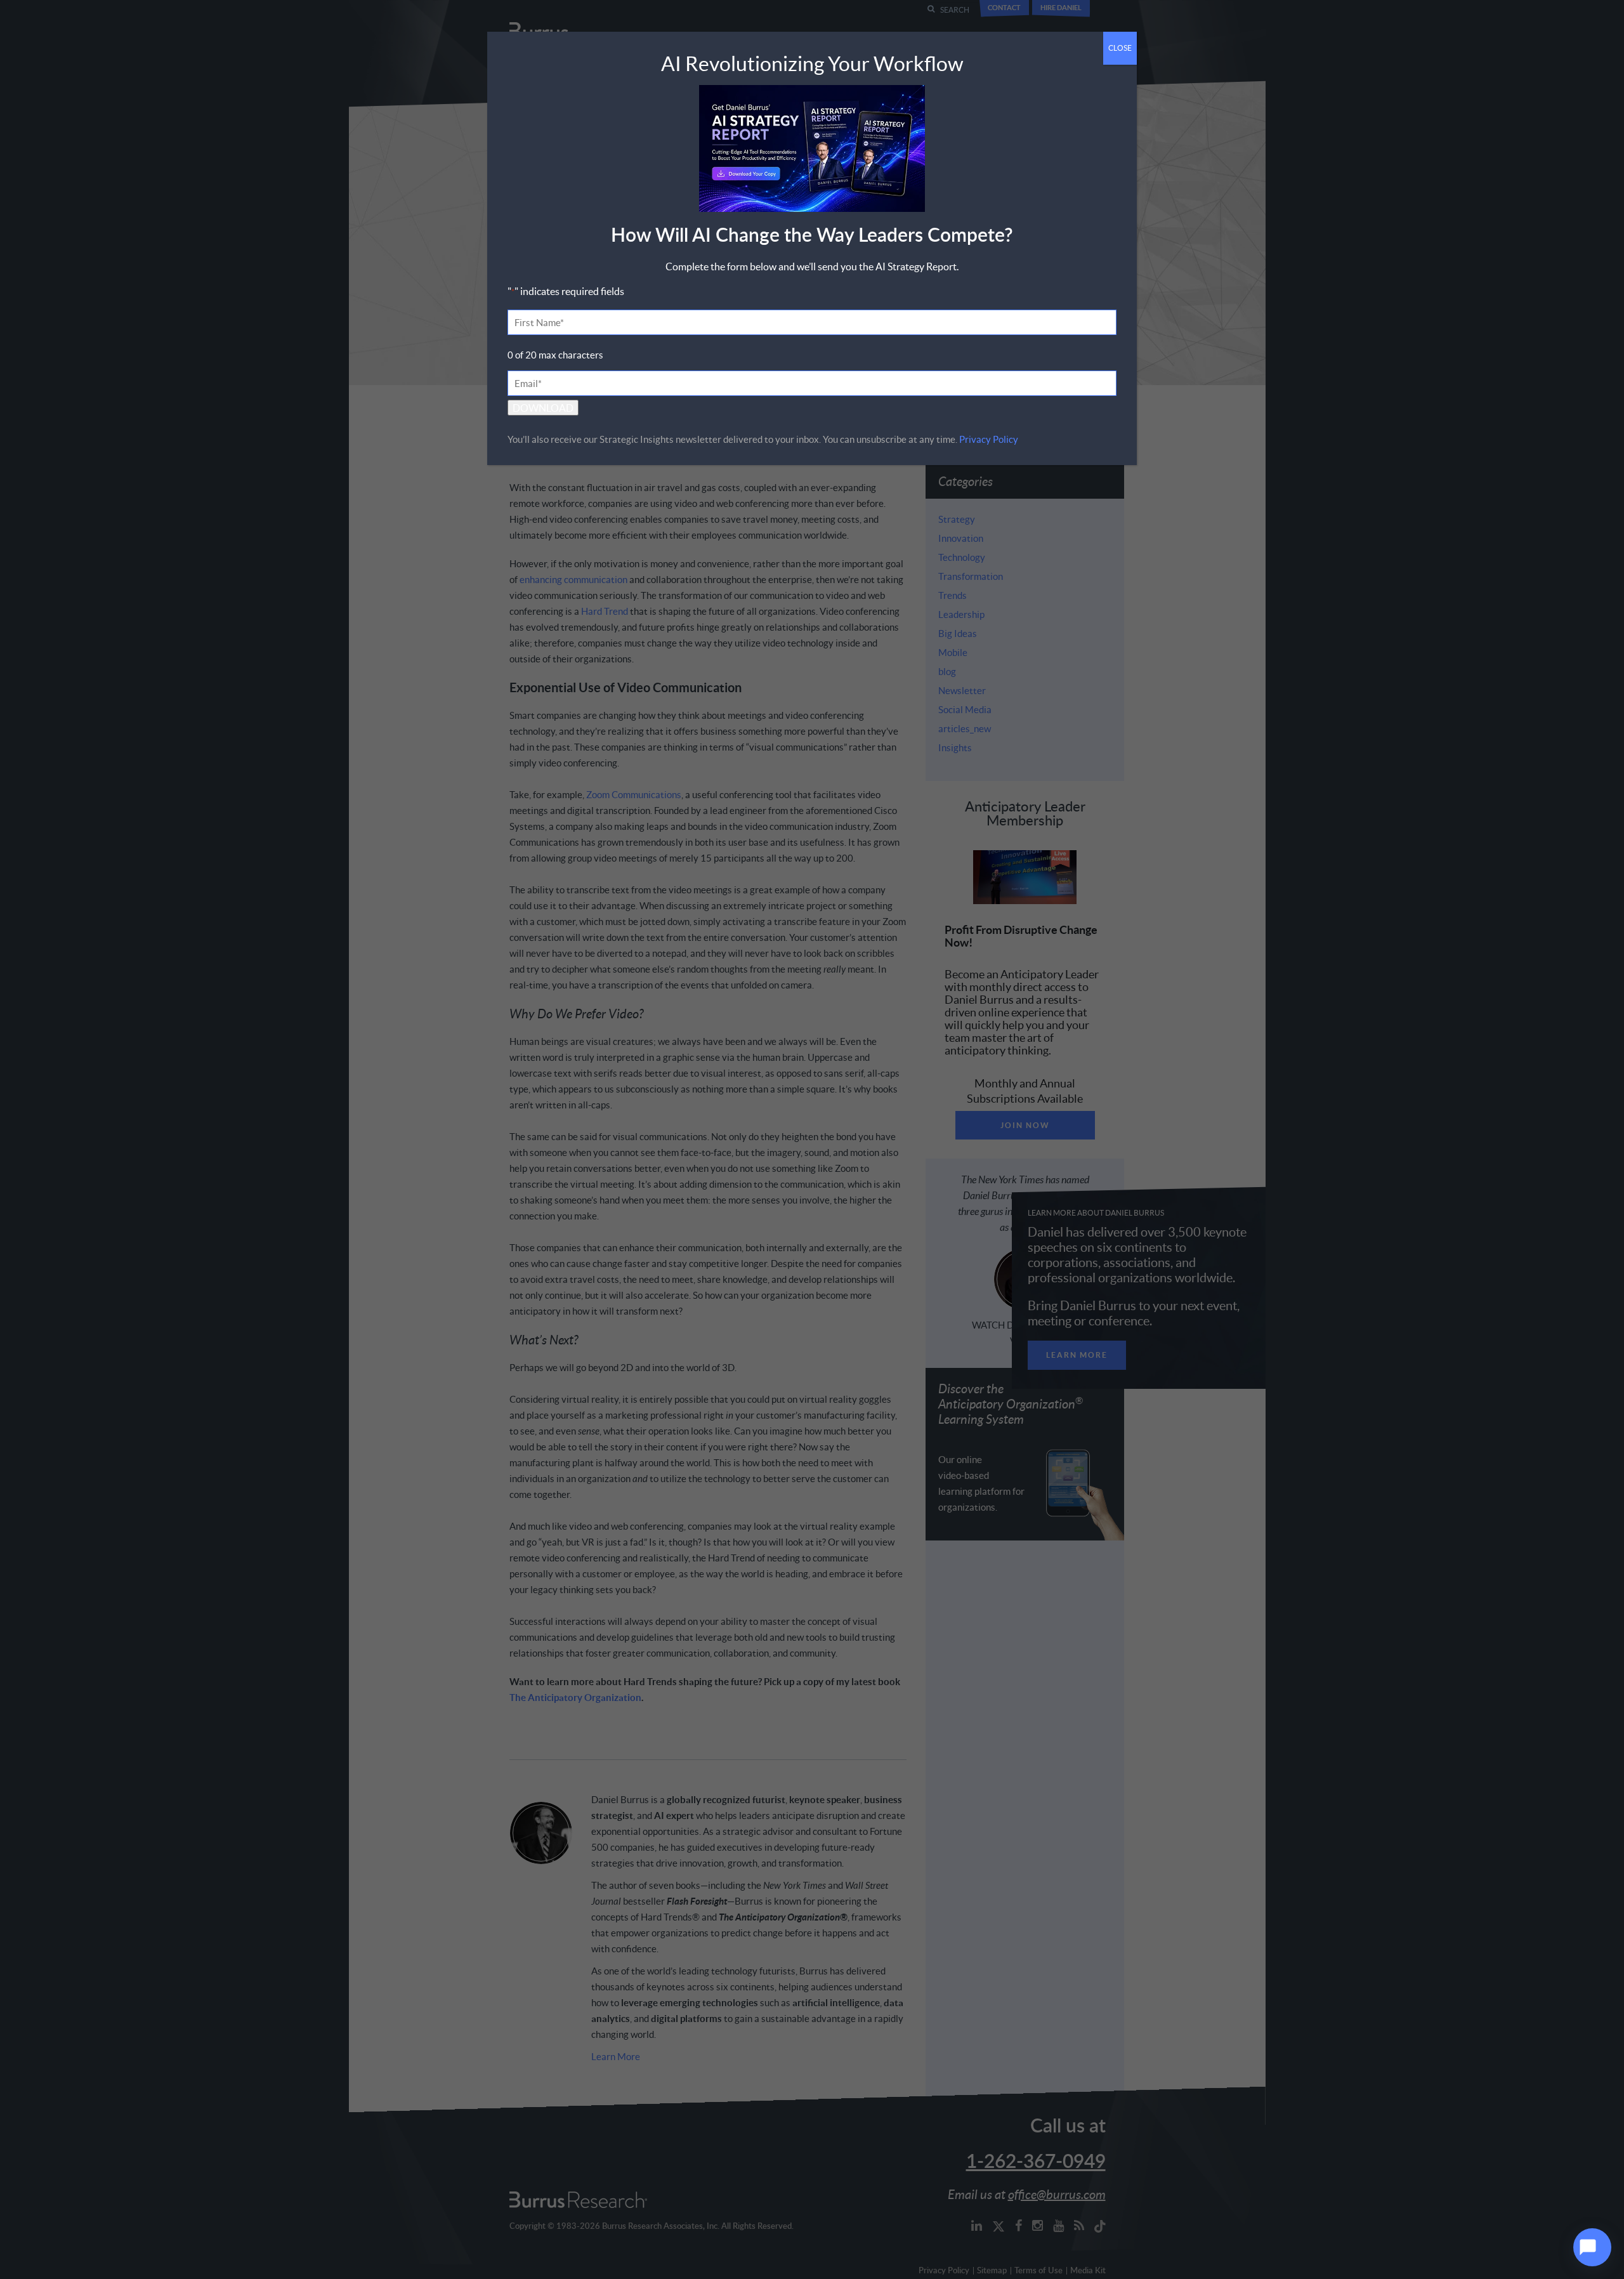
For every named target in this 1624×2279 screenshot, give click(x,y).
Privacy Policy (989, 439)
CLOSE (1120, 48)
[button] (1592, 2247)
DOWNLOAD (543, 408)
